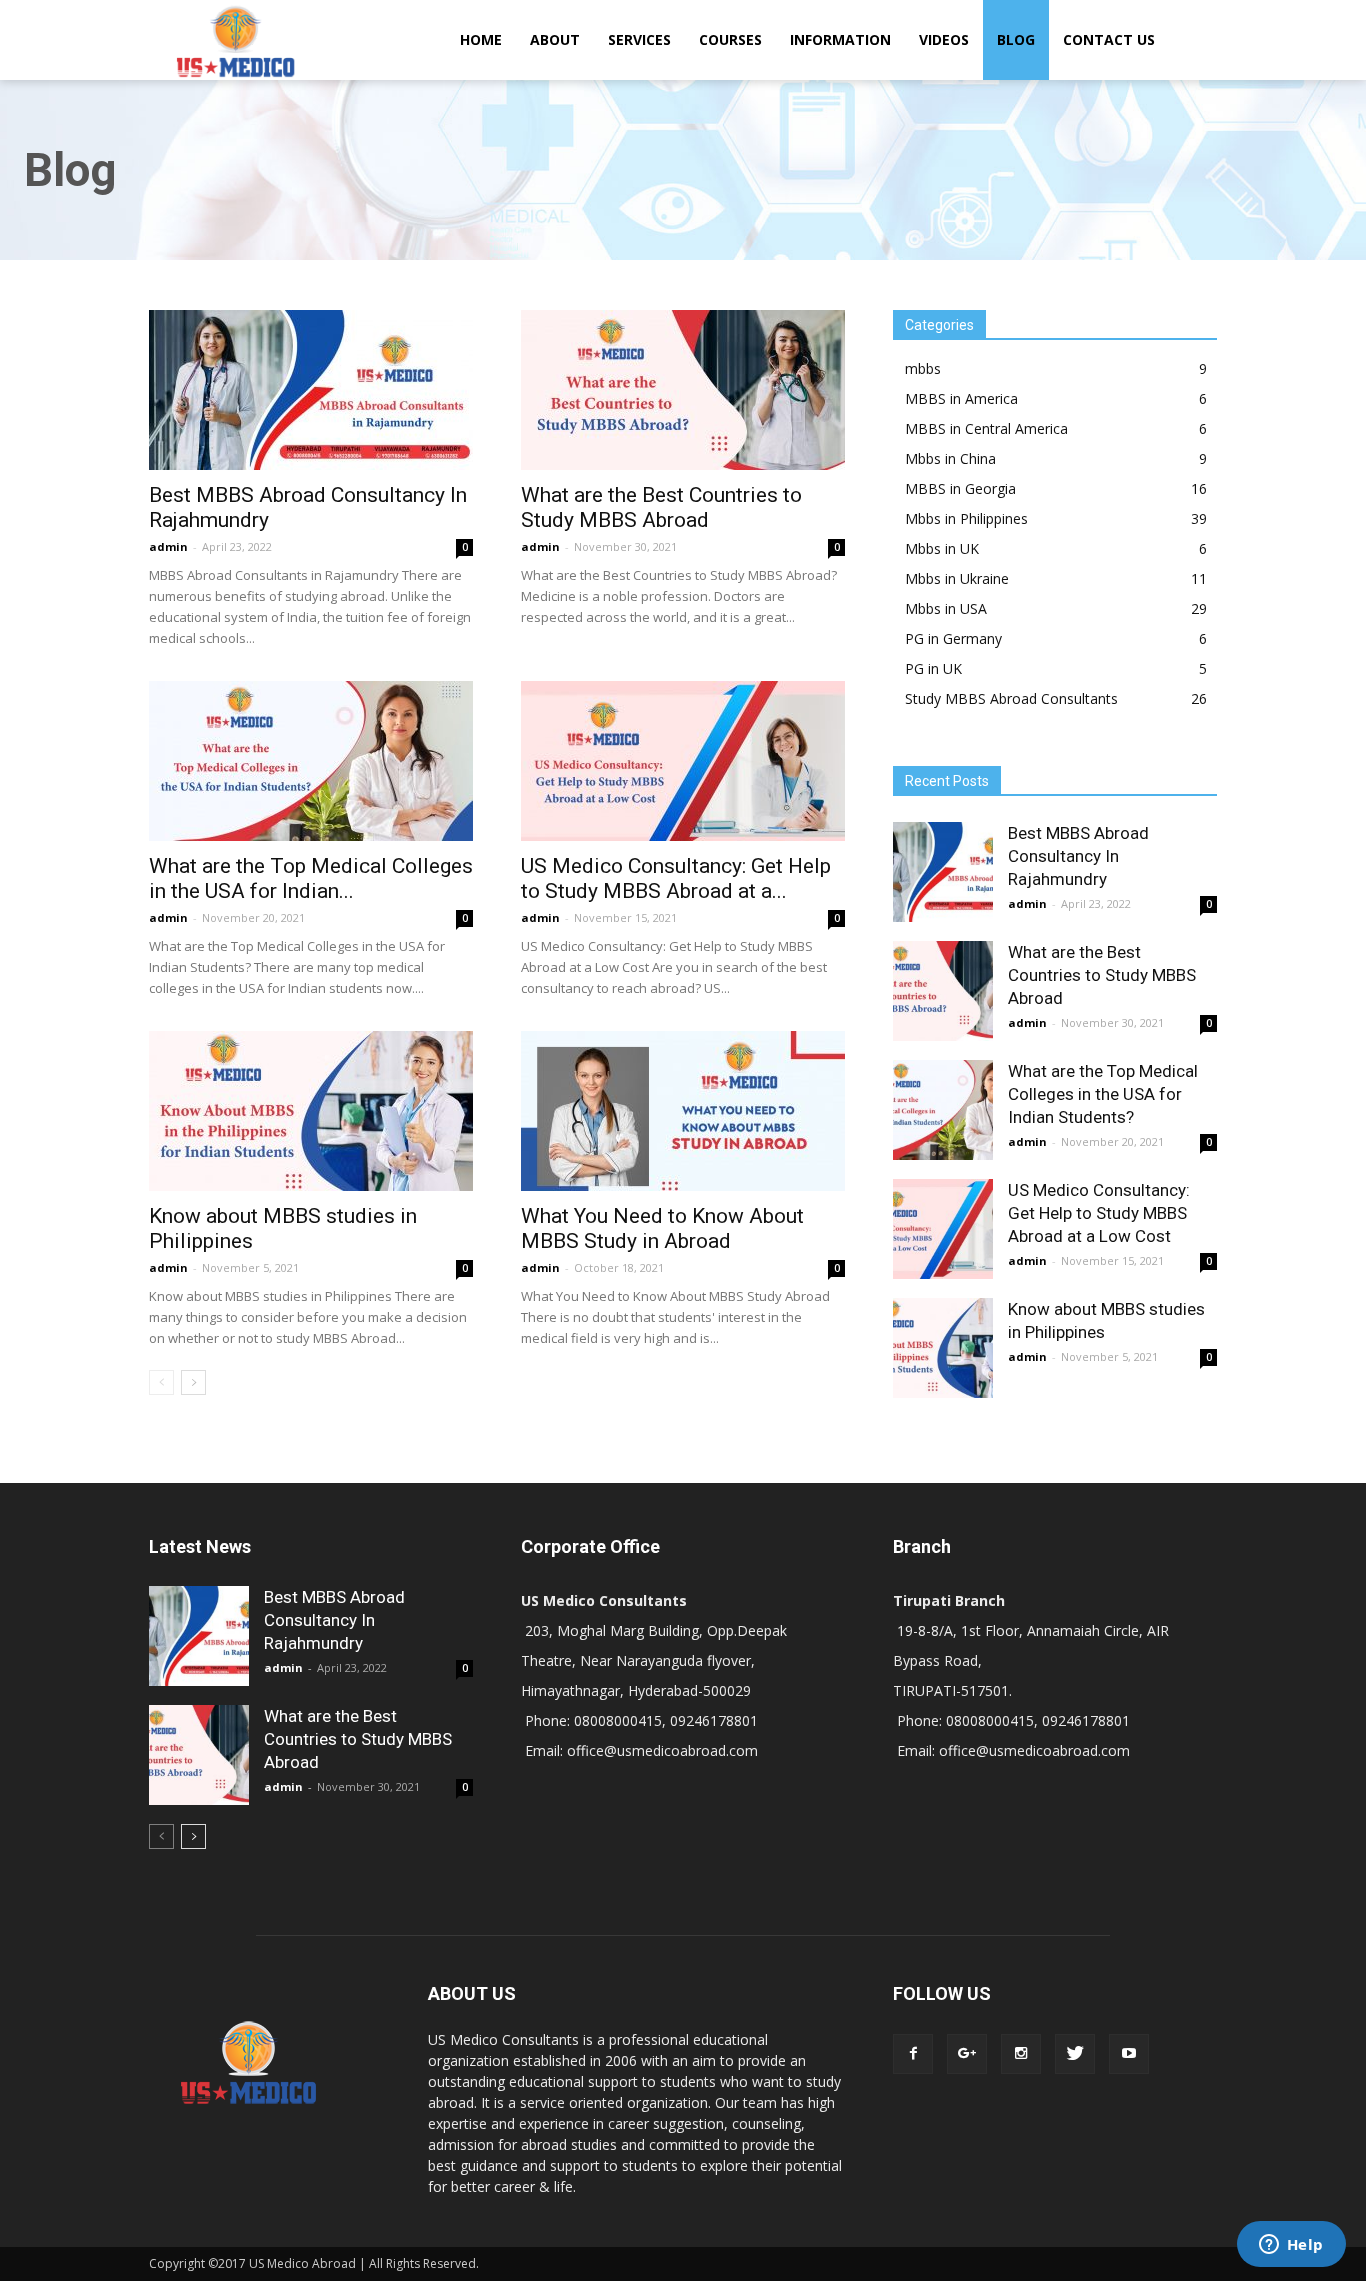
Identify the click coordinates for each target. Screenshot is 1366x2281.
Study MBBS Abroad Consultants (1011, 698)
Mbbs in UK (942, 548)
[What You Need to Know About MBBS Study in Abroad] (683, 1111)
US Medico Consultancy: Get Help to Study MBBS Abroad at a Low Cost (1099, 1213)
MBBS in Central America (986, 428)
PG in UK (933, 668)
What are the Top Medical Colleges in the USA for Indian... (311, 878)
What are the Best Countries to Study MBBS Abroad (661, 507)
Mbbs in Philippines (966, 518)
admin (168, 546)
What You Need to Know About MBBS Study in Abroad (662, 1228)
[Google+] (967, 2054)
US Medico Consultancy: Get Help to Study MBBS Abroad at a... (676, 878)
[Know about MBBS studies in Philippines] (311, 1111)
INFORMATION (840, 39)
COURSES (730, 39)
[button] (1193, 40)
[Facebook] (913, 2054)
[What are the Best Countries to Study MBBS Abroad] (683, 390)
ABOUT (555, 39)
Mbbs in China (950, 458)
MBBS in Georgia (960, 488)
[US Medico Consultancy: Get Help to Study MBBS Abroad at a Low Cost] (683, 761)
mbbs (923, 368)
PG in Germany (953, 638)
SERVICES (639, 39)
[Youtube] (1129, 2054)
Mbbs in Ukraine (957, 578)
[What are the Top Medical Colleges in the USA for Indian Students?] (311, 761)
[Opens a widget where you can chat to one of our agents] (1291, 2246)
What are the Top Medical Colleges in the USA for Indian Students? (1103, 1094)
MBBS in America (961, 398)
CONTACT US (1109, 39)
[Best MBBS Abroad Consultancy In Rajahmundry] (311, 390)
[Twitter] (1075, 2054)
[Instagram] (1021, 2054)
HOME (481, 39)
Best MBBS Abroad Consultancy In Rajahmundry (1078, 856)
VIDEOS (944, 39)
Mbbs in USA (946, 608)
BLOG (1016, 39)
